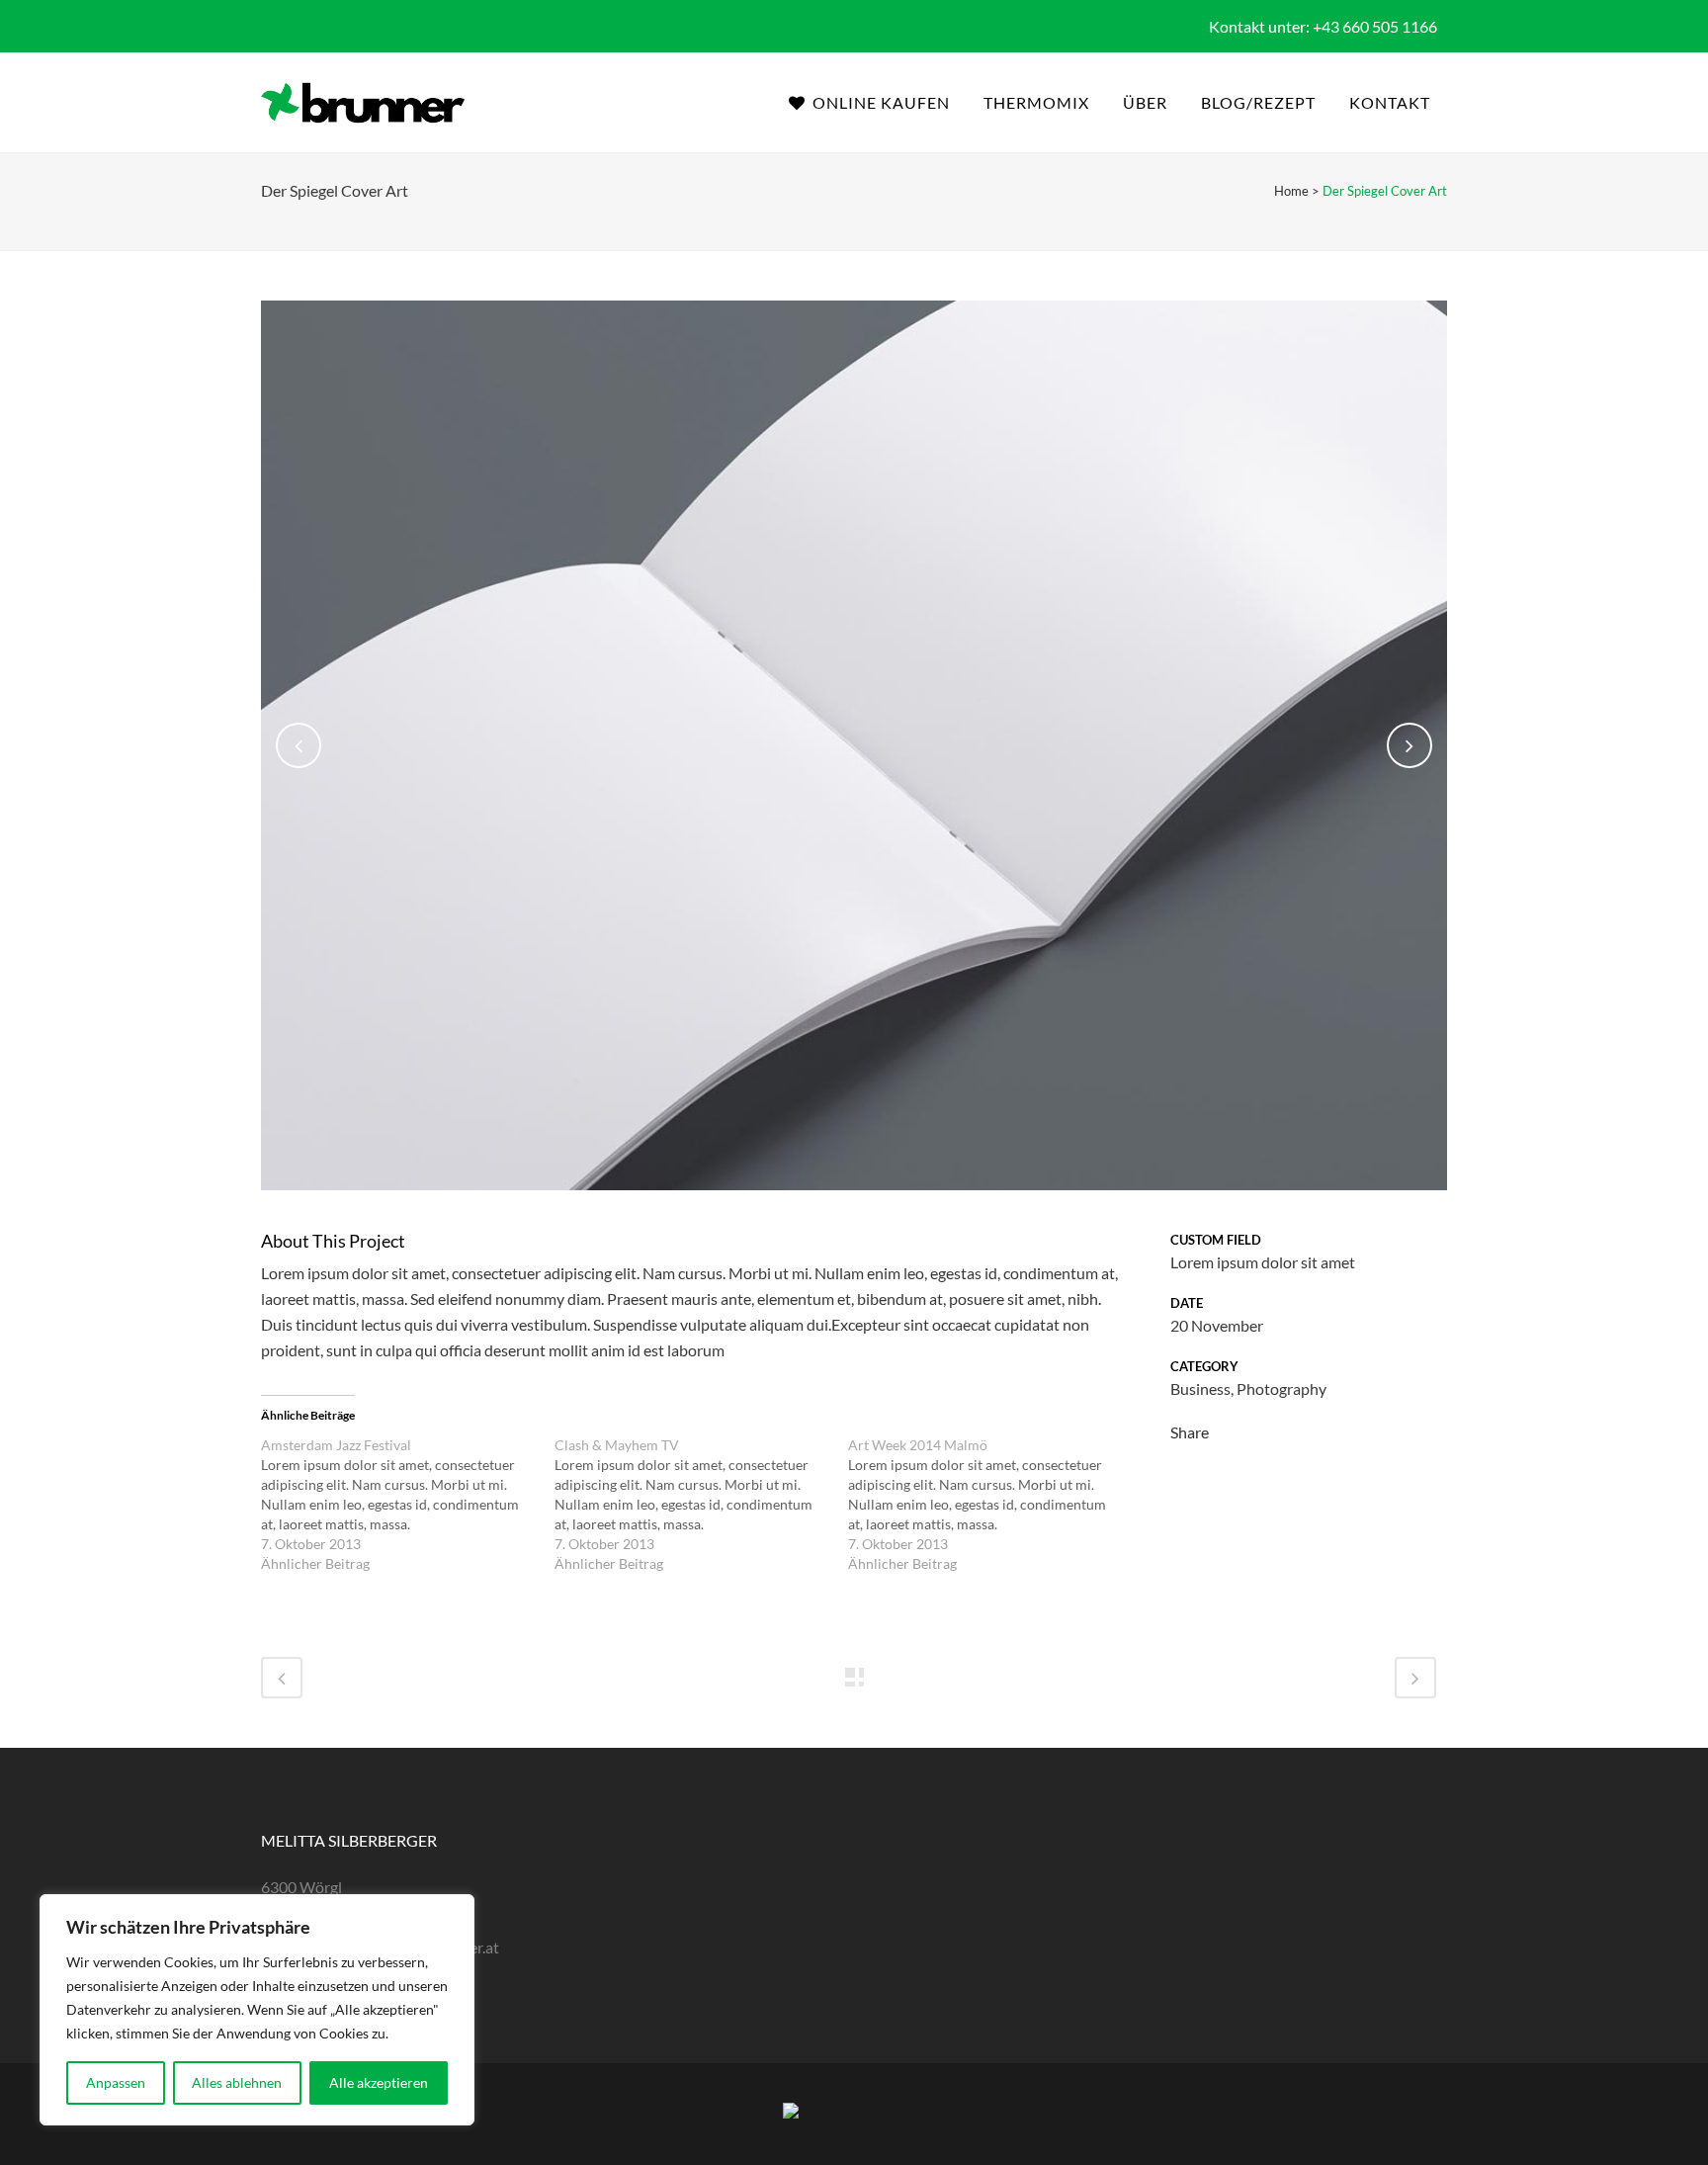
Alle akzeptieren (379, 2082)
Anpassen (116, 2082)
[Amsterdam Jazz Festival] (408, 1505)
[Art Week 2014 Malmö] (995, 1505)
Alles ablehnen (237, 2082)
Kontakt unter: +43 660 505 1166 (1323, 26)
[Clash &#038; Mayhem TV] (701, 1505)
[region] (257, 2010)
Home (1291, 191)
